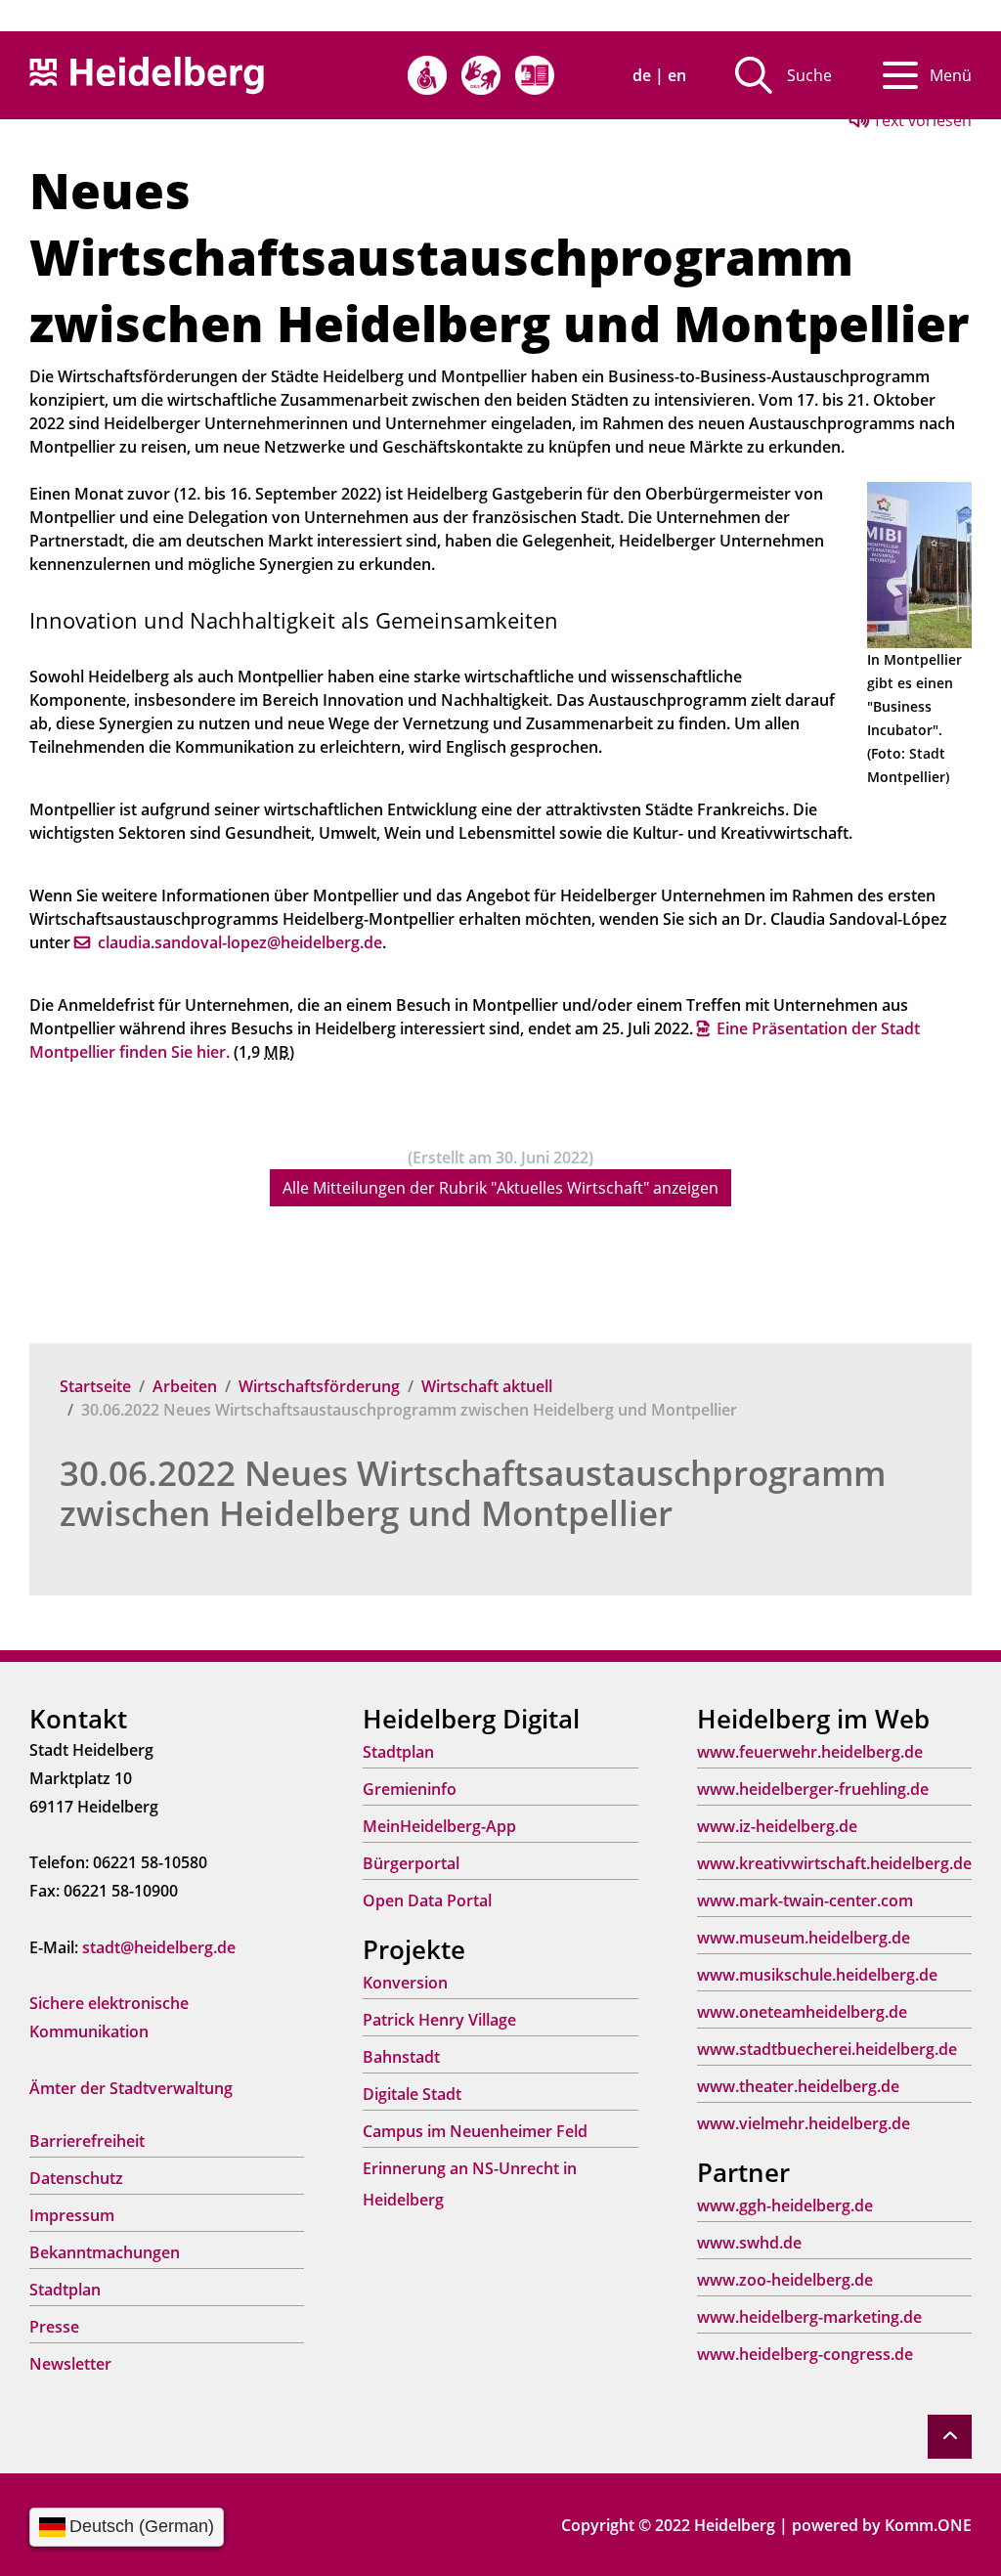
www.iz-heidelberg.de (777, 1826)
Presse (54, 2327)
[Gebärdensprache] (481, 75)
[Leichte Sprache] (535, 75)
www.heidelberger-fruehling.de (813, 1789)
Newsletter (70, 2364)
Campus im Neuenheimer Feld (475, 2131)
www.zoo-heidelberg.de (785, 2280)
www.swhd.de (749, 2243)
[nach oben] (950, 2437)
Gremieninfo (410, 1789)
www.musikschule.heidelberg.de (817, 1975)
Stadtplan (65, 2290)
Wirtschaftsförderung (319, 1386)
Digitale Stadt (412, 2094)
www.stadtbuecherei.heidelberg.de (827, 2049)
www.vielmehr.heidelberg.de (804, 2123)
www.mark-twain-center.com (805, 1900)
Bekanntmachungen (105, 2252)
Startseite (95, 1386)
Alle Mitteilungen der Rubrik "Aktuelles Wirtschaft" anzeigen (500, 1188)
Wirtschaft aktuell (487, 1386)
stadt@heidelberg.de (159, 1947)
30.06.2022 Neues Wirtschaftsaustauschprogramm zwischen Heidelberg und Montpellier (473, 1493)
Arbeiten (185, 1386)
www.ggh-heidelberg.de (785, 2205)
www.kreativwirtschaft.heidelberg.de (834, 1863)
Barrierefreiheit (87, 2141)
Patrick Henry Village (439, 2020)
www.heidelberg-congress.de (805, 2354)
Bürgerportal (411, 1863)
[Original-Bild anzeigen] (919, 563)
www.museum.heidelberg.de (804, 1938)
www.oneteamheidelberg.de (802, 2012)
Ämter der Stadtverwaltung (131, 2088)
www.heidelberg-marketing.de (809, 2317)
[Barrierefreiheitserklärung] (427, 75)
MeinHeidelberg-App (439, 1826)
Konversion (405, 1983)
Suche (809, 75)
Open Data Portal (427, 1900)
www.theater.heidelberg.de (798, 2086)
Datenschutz (76, 2178)
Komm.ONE (928, 2525)
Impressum (72, 2215)
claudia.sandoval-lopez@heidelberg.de (240, 942)
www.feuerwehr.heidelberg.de (810, 1752)
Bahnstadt (401, 2057)
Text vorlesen (920, 120)
